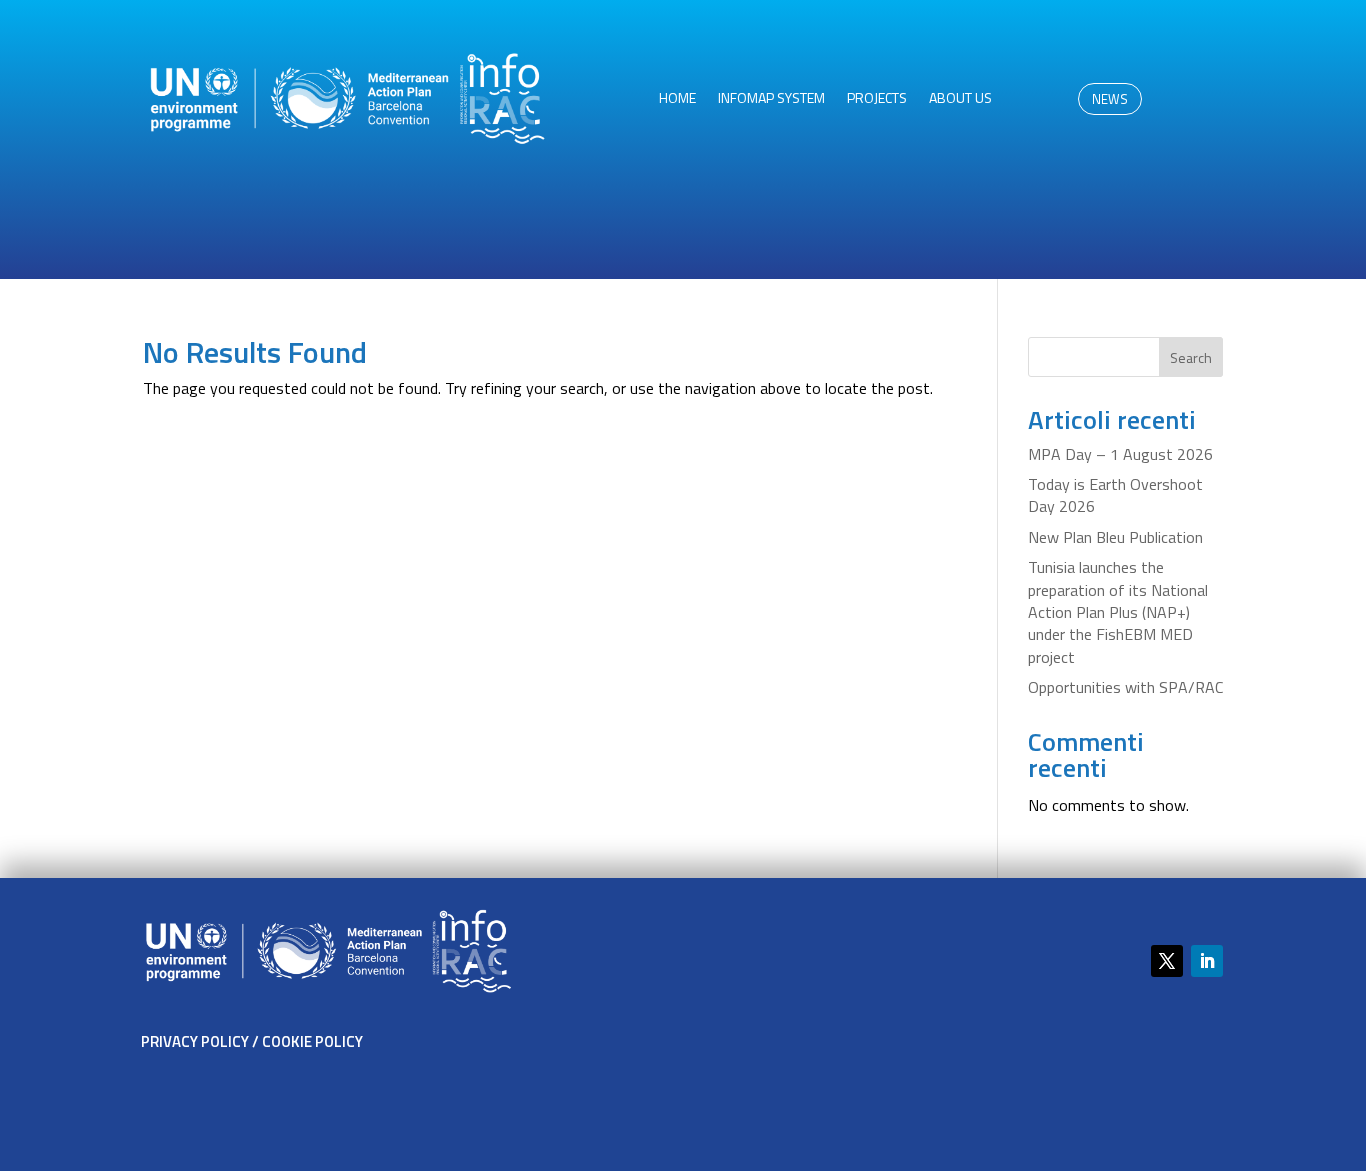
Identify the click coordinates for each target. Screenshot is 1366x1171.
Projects (877, 99)
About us (960, 99)
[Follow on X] (1167, 961)
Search (1191, 357)
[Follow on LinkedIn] (1207, 961)
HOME (677, 99)
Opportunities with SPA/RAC (1125, 687)
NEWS (1110, 99)
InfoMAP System (771, 99)
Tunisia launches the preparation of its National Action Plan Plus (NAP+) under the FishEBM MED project (1118, 612)
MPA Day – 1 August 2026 (1120, 454)
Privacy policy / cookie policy (252, 1041)
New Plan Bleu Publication (1115, 537)
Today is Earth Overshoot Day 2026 (1115, 495)
